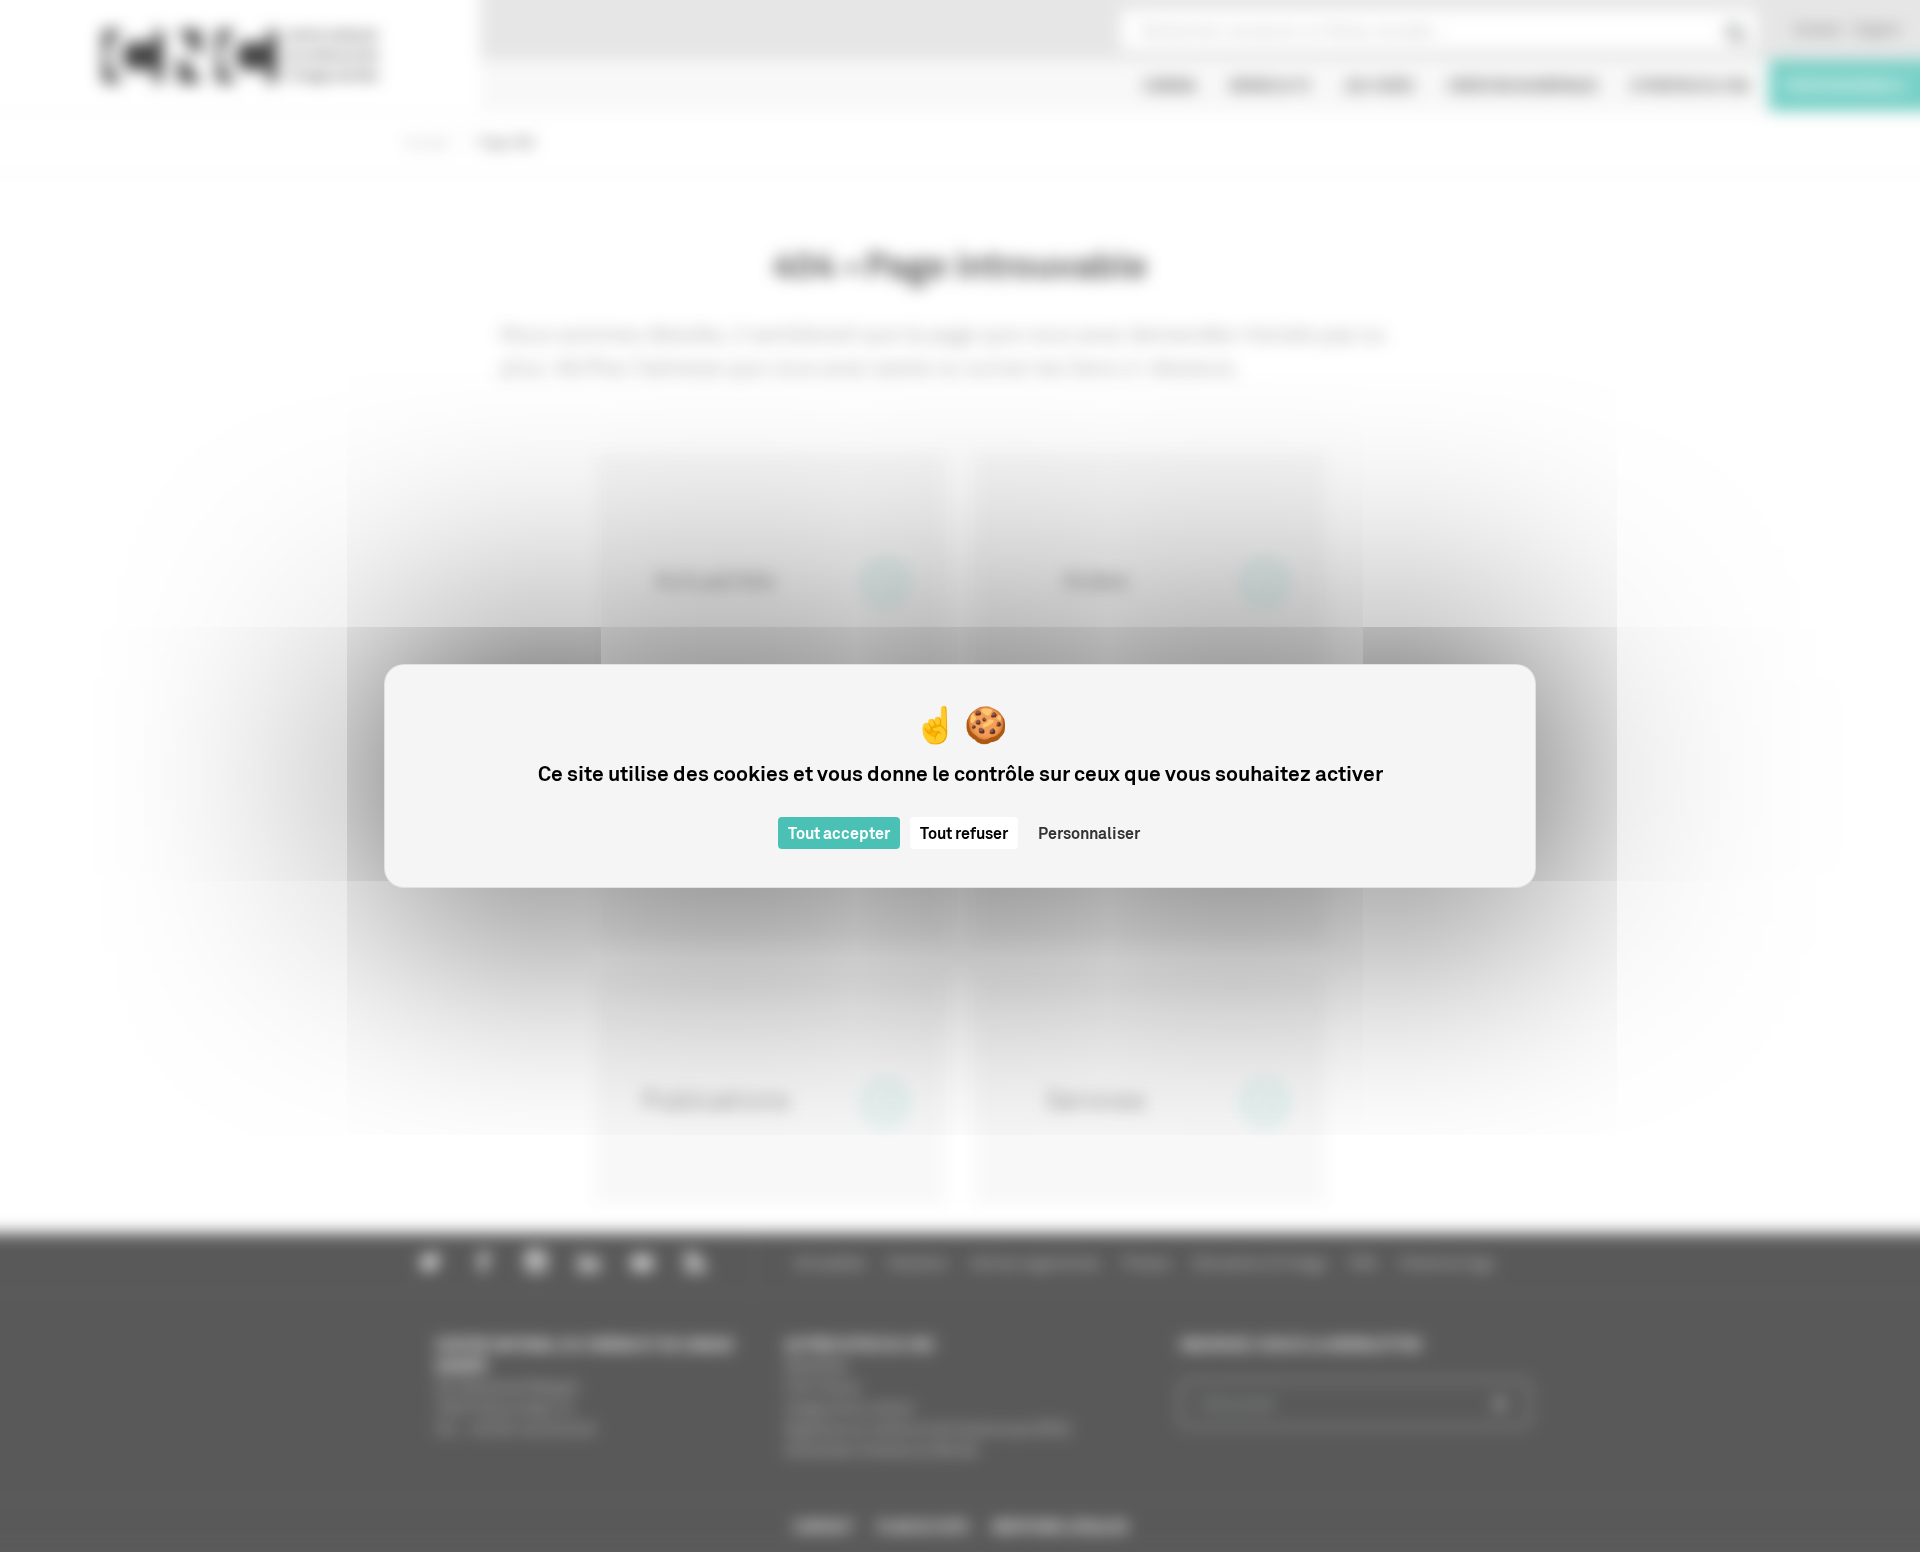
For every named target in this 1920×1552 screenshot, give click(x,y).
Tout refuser (964, 833)
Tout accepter (839, 833)
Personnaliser (1089, 833)
